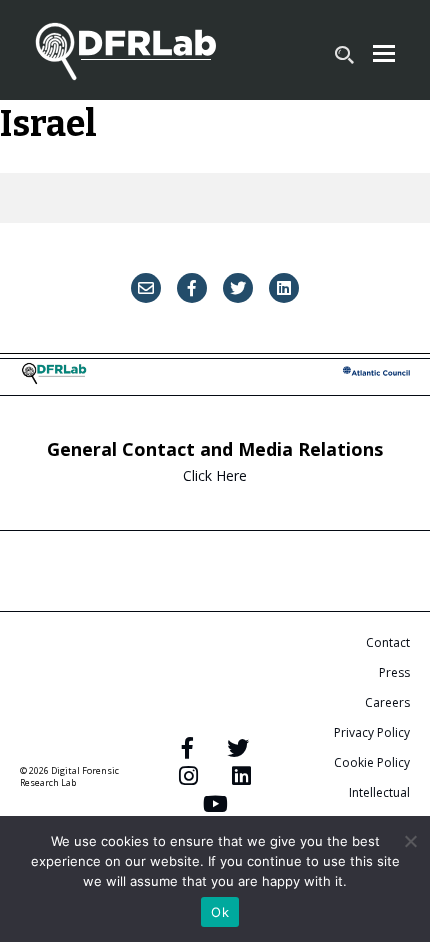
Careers (387, 702)
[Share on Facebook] (192, 288)
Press (394, 672)
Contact (388, 642)
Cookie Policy (372, 762)
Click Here (215, 475)
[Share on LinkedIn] (284, 288)
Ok (220, 912)
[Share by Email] (146, 288)
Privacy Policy (372, 732)
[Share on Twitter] (238, 288)
